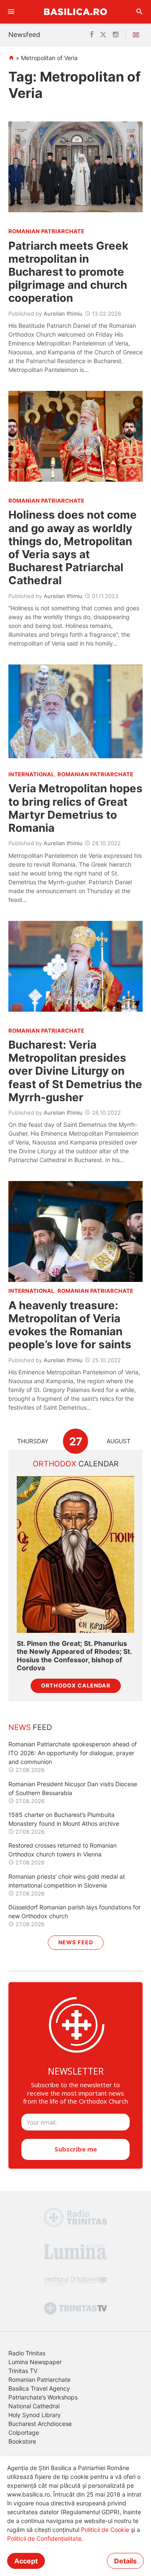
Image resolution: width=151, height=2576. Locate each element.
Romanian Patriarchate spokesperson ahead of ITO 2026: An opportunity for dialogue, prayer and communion (73, 1753)
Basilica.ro (75, 12)
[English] (138, 35)
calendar (76, 1464)
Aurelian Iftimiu (63, 314)
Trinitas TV (23, 2371)
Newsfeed (24, 34)
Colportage (24, 2432)
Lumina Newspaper (35, 2362)
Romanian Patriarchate (39, 2380)
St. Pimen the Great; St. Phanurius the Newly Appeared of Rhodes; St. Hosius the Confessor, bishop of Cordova (74, 1656)
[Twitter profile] (103, 35)
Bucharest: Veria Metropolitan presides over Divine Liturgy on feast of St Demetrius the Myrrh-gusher (75, 1071)
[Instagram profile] (116, 35)
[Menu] (11, 12)
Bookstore (22, 2441)
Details (125, 2561)
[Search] (140, 12)
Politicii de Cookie (105, 2530)
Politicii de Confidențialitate (44, 2538)
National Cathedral (34, 2406)
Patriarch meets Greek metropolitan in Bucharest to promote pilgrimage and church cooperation (68, 272)
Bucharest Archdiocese (40, 2424)
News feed (76, 1942)
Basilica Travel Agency (39, 2388)
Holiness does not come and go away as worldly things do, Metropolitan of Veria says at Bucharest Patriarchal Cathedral (73, 547)
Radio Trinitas (27, 2353)
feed (30, 1727)
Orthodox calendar (76, 1686)
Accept (26, 2561)
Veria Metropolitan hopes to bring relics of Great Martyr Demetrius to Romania (75, 808)
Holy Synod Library (35, 2415)
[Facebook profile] (92, 35)
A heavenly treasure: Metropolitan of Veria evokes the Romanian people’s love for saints (70, 1325)
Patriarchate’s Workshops (43, 2397)
